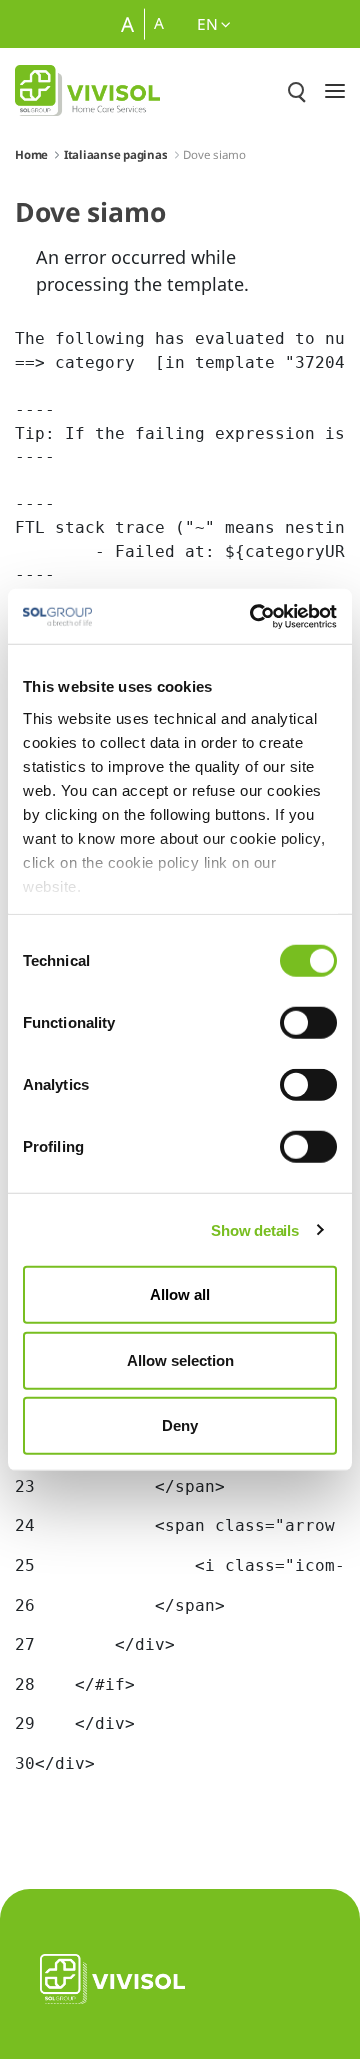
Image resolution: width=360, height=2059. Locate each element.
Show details (254, 1229)
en (209, 24)
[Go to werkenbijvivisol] (87, 90)
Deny (180, 1425)
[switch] (308, 1023)
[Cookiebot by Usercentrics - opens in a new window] (254, 616)
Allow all (180, 1294)
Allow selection (180, 1359)
